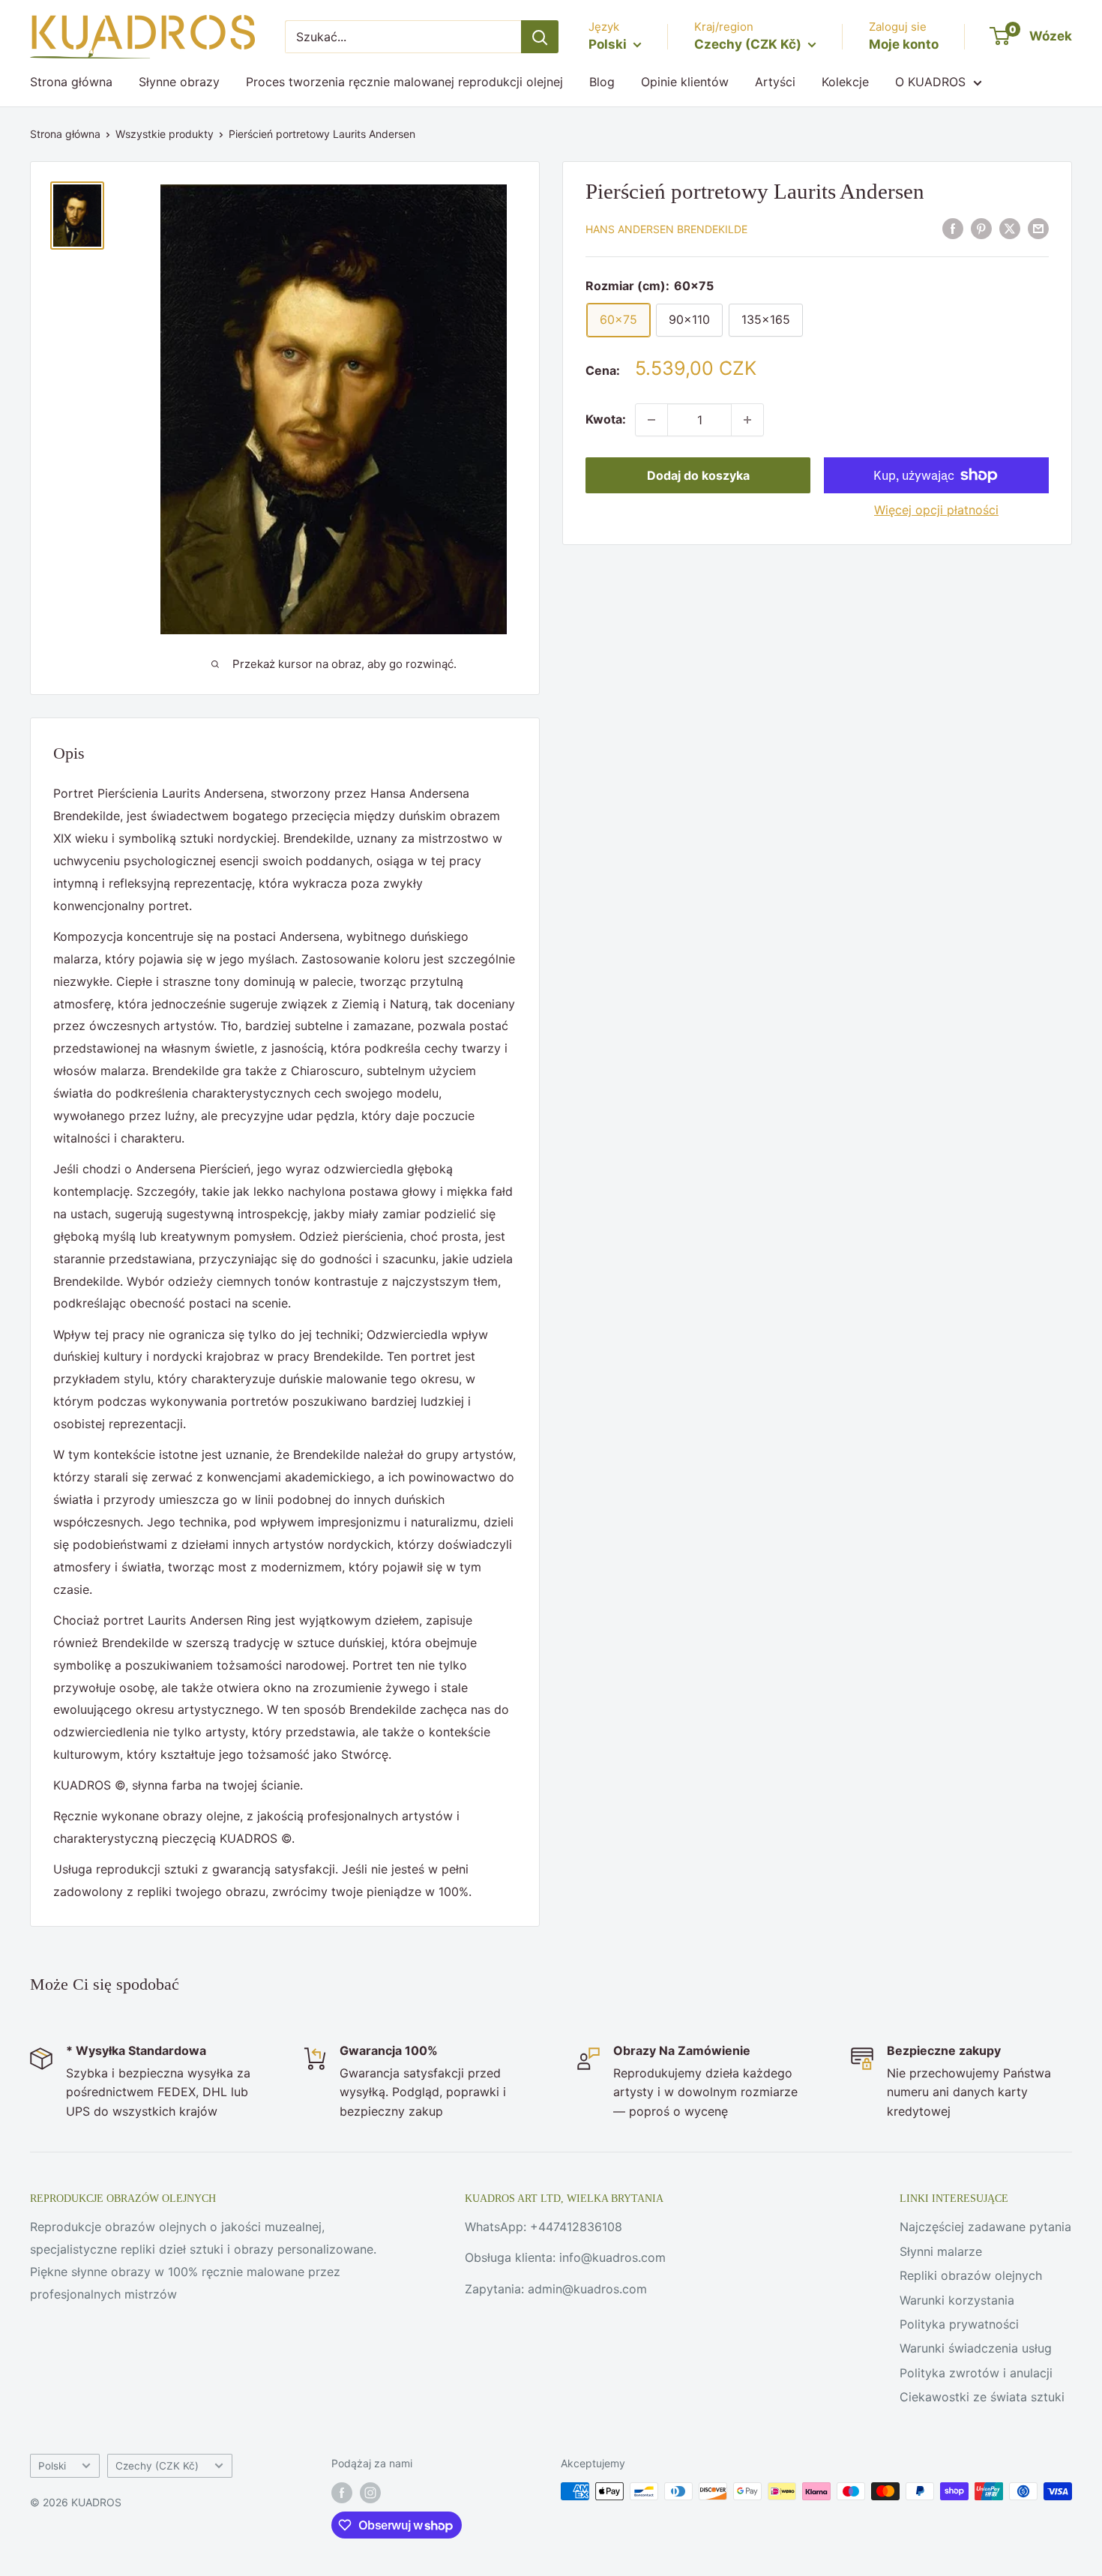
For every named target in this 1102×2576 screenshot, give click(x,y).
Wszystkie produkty (165, 134)
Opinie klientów (685, 82)
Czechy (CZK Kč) (157, 2466)
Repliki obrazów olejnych (971, 2275)
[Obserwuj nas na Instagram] (370, 2493)
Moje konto (904, 44)
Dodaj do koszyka (698, 475)
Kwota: (606, 419)
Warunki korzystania (957, 2300)
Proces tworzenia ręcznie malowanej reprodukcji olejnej (404, 82)
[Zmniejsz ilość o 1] (651, 420)
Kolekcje (845, 82)
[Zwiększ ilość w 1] (747, 420)
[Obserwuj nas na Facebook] (342, 2493)
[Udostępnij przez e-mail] (1038, 229)
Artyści (775, 82)
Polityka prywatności (959, 2324)
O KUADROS (930, 82)
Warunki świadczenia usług (976, 2348)
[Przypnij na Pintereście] (981, 229)
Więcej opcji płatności (936, 510)
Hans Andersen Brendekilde (666, 230)
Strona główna (71, 82)
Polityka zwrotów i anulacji (976, 2373)
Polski (52, 2466)
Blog (602, 82)
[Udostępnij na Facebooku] (953, 229)
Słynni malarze (941, 2251)
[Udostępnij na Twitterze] (1010, 229)
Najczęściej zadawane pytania (985, 2227)
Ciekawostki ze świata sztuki (982, 2397)
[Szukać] (540, 37)
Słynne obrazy (179, 82)
